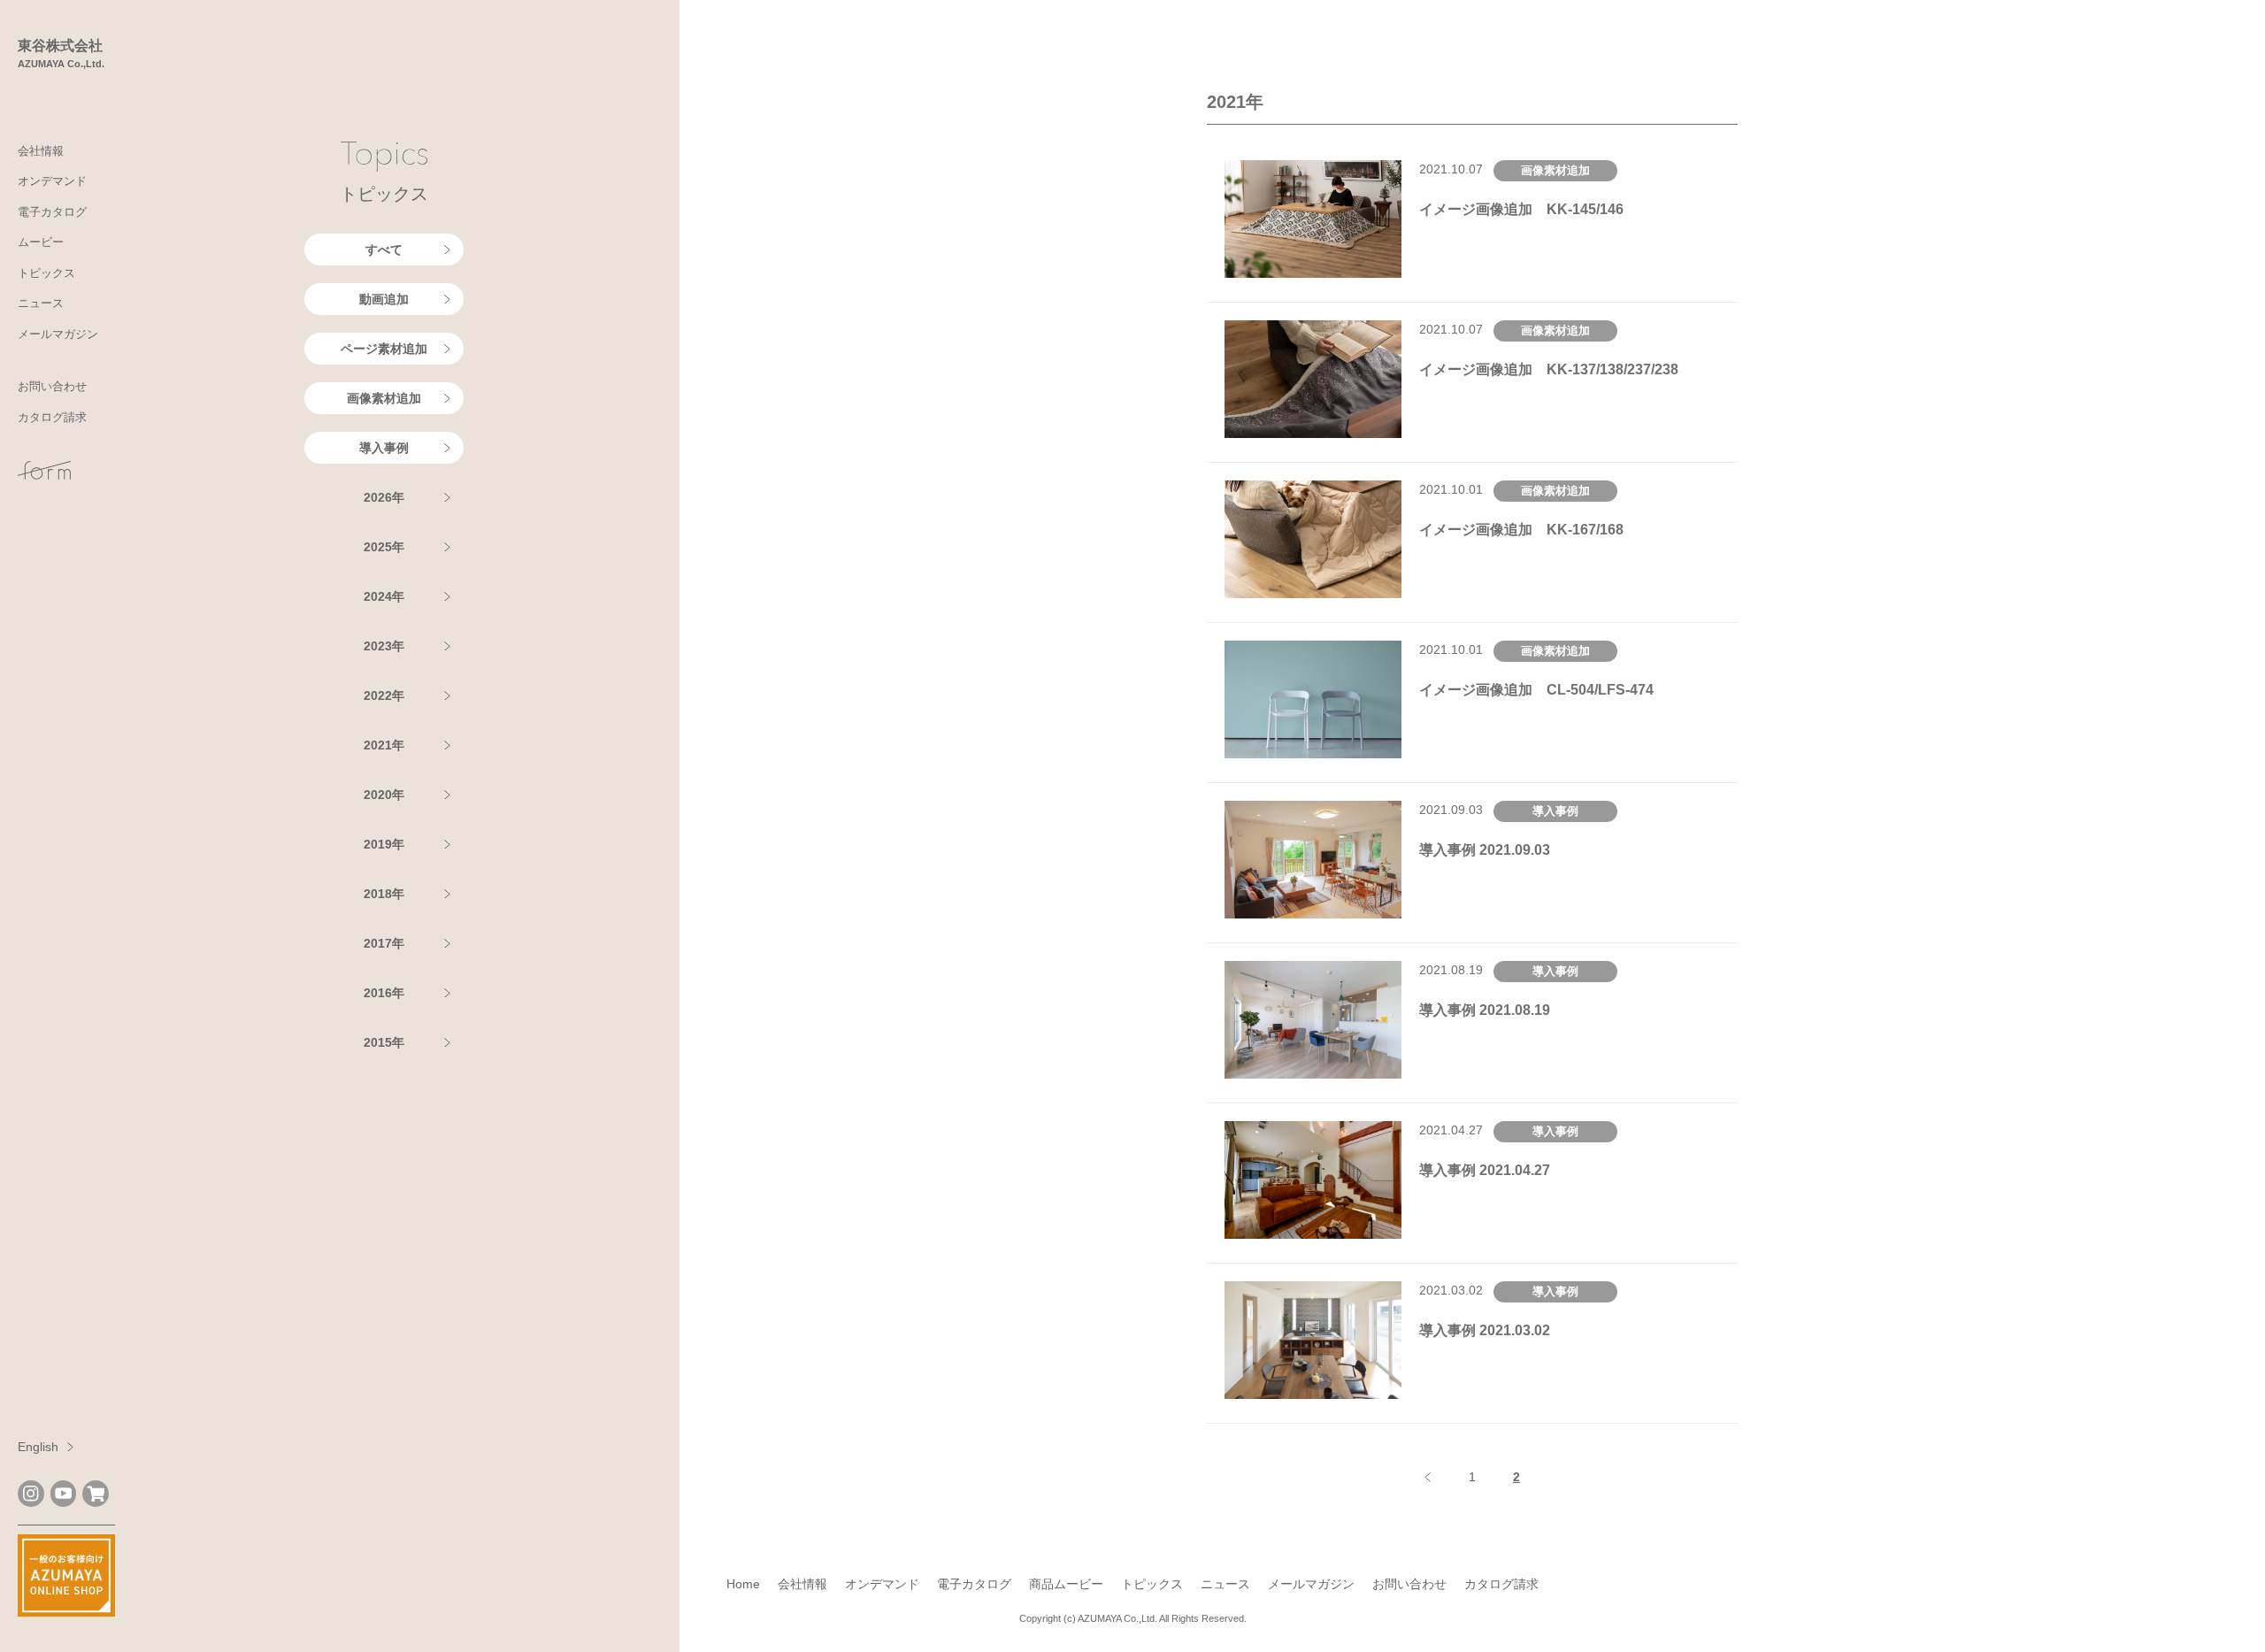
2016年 (384, 993)
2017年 (384, 943)
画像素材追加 (384, 398)
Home (743, 1584)
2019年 (384, 844)
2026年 (384, 497)
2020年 (384, 795)
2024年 (384, 596)
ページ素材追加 (384, 349)
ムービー (41, 242)
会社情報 (41, 151)
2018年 (384, 894)
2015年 (384, 1042)
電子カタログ (52, 212)
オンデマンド (52, 181)
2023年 (384, 646)
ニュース (41, 303)
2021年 (384, 745)
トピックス (46, 273)
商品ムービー (1066, 1584)
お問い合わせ (52, 386)
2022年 (384, 695)
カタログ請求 (52, 417)
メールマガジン (58, 334)
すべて (384, 250)
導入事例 (384, 448)
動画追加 (384, 299)
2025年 (384, 547)
